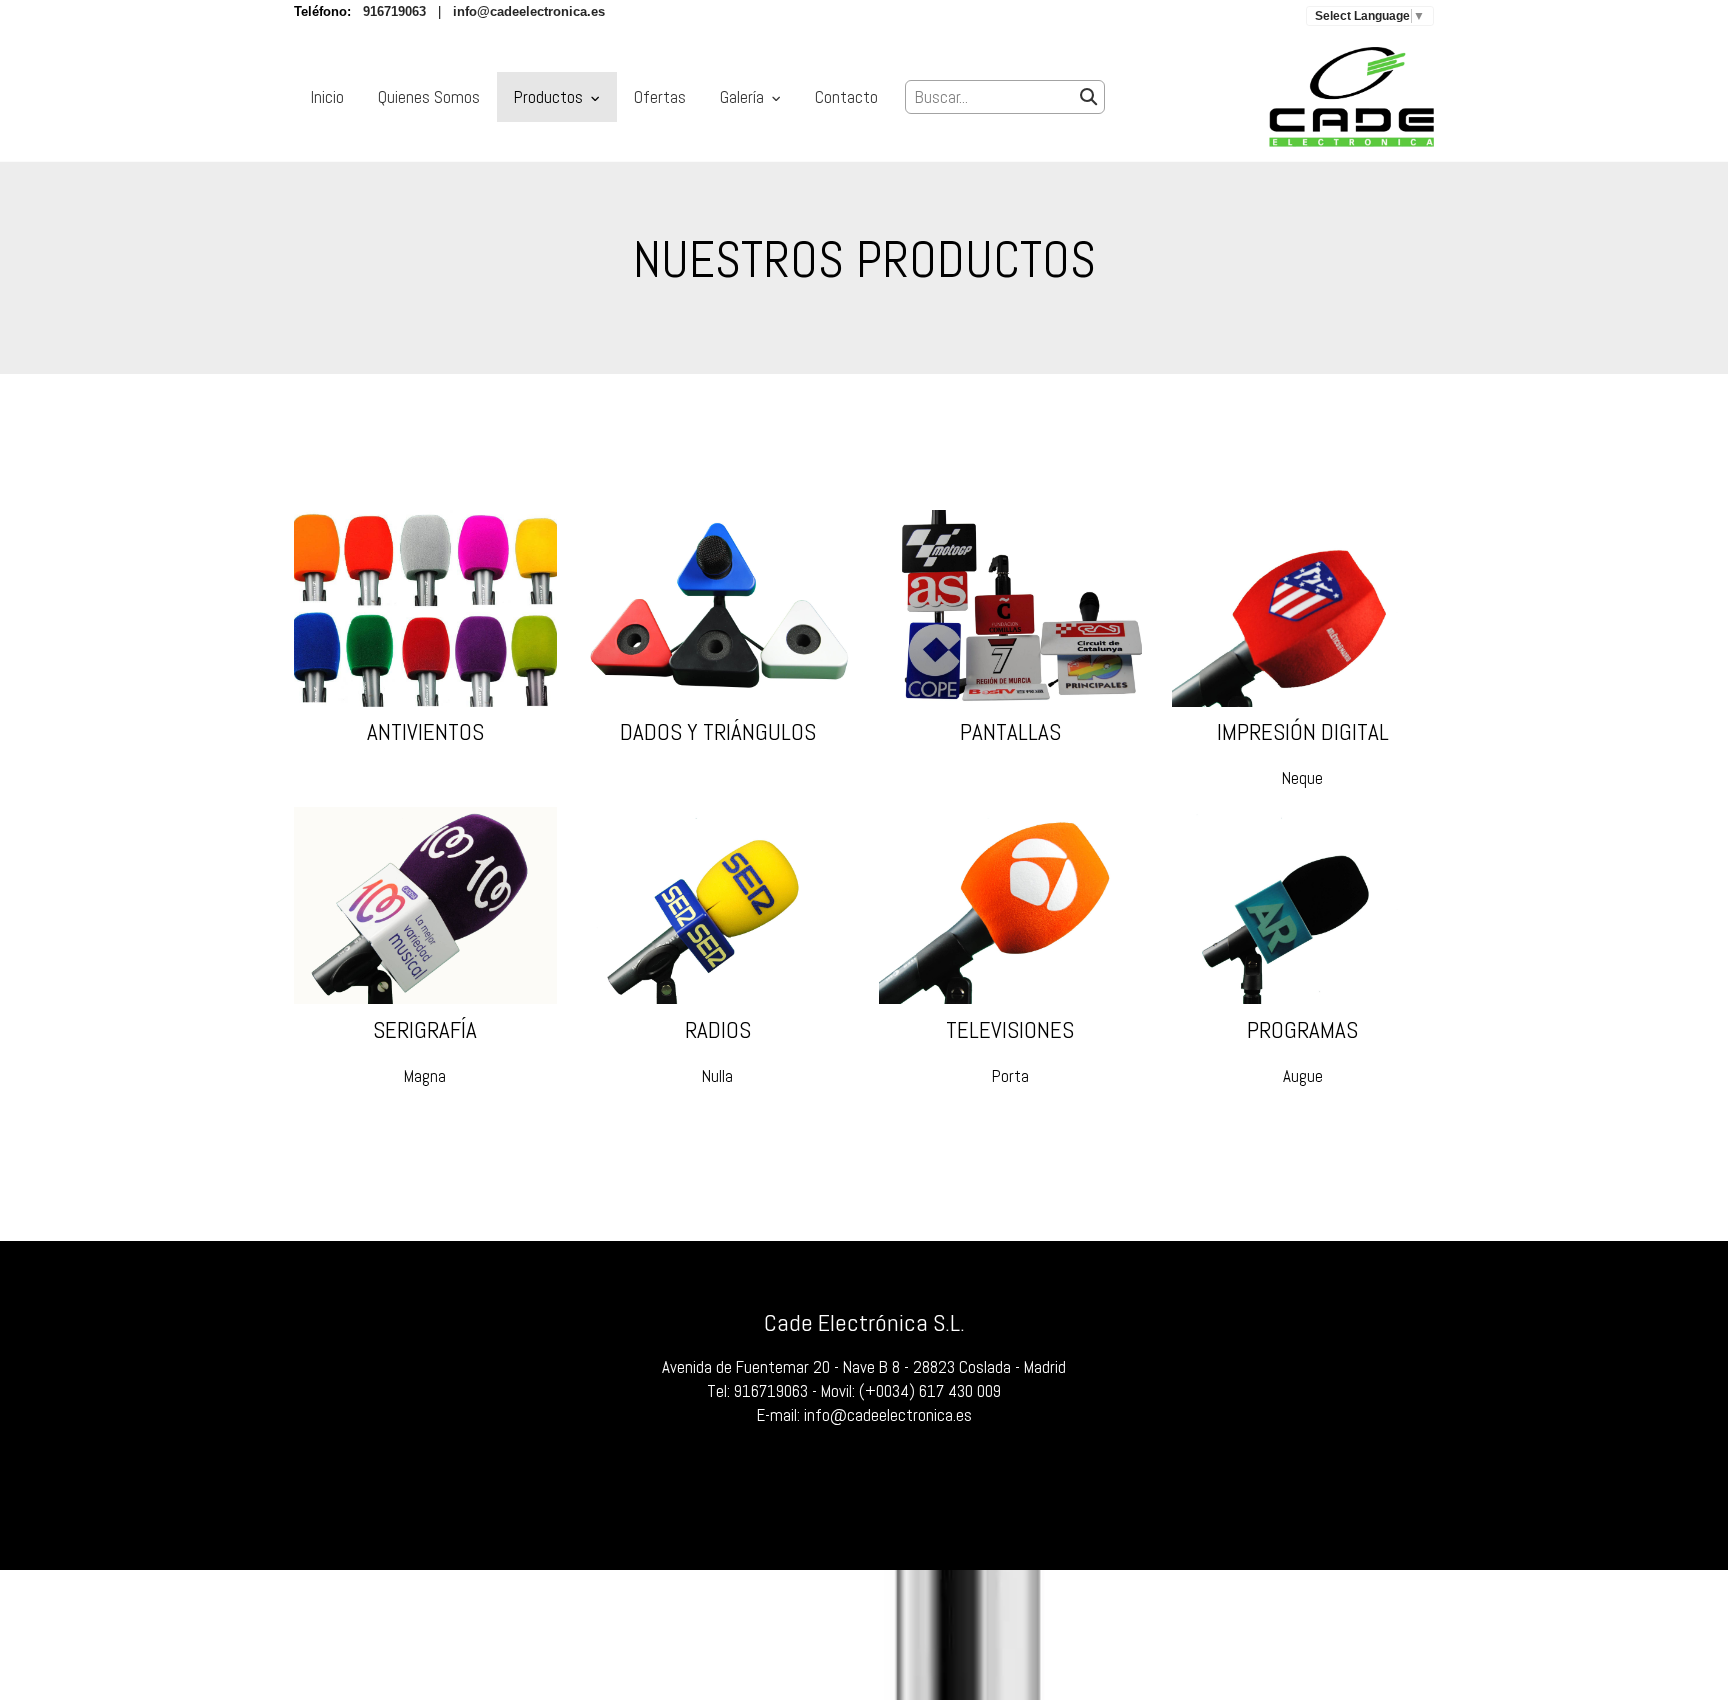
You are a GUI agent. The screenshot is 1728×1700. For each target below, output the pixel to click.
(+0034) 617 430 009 (930, 1391)
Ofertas (660, 97)
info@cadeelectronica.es (888, 1415)
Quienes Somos (429, 97)
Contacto (846, 97)
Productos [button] (550, 97)
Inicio (327, 97)
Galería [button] (744, 97)
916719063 (771, 1391)
